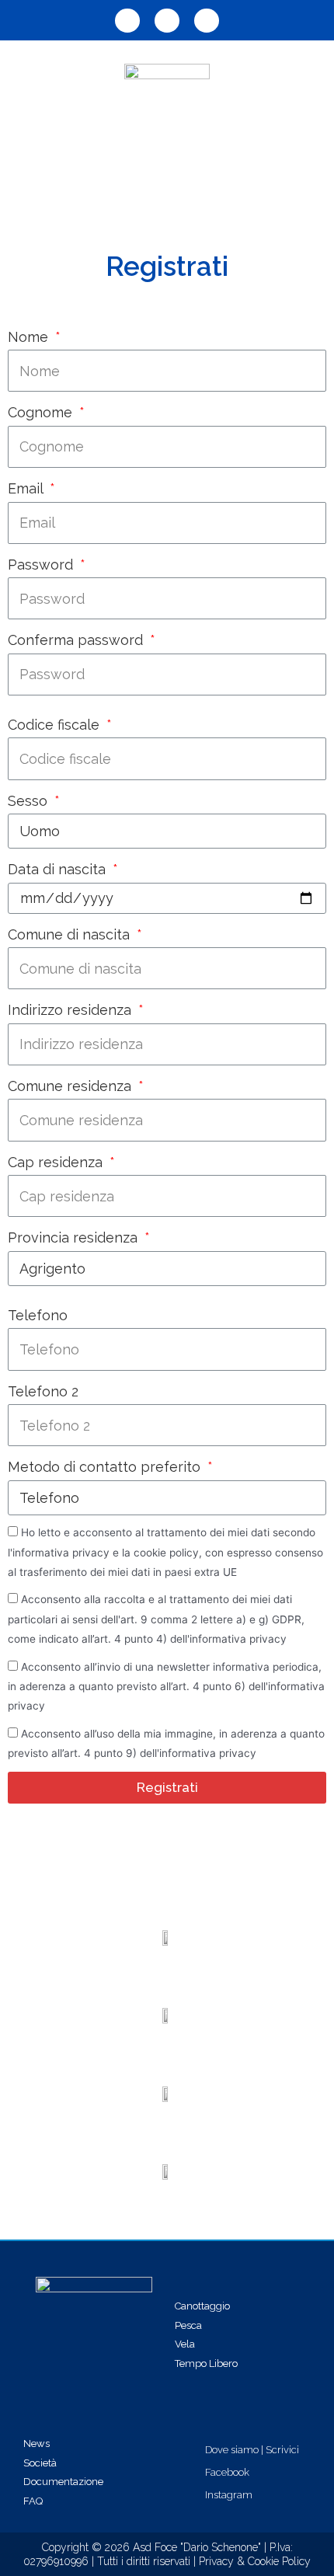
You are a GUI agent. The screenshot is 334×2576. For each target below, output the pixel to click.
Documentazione (63, 2482)
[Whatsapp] (127, 21)
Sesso (30, 801)
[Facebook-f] (167, 21)
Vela (185, 2344)
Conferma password (77, 640)
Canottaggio (202, 2306)
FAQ (33, 2501)
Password (42, 565)
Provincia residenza (75, 1237)
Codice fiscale (56, 725)
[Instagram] (207, 21)
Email (27, 488)
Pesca (188, 2325)
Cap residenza (57, 1162)
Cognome (42, 412)
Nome (30, 337)
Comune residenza (71, 1086)
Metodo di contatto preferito (106, 1467)
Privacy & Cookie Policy (255, 2561)
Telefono (38, 1315)
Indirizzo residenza (71, 1010)
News (37, 2444)
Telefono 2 (43, 1391)
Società (40, 2463)
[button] (167, 174)
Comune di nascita (71, 934)
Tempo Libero (206, 2363)
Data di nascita (59, 869)
